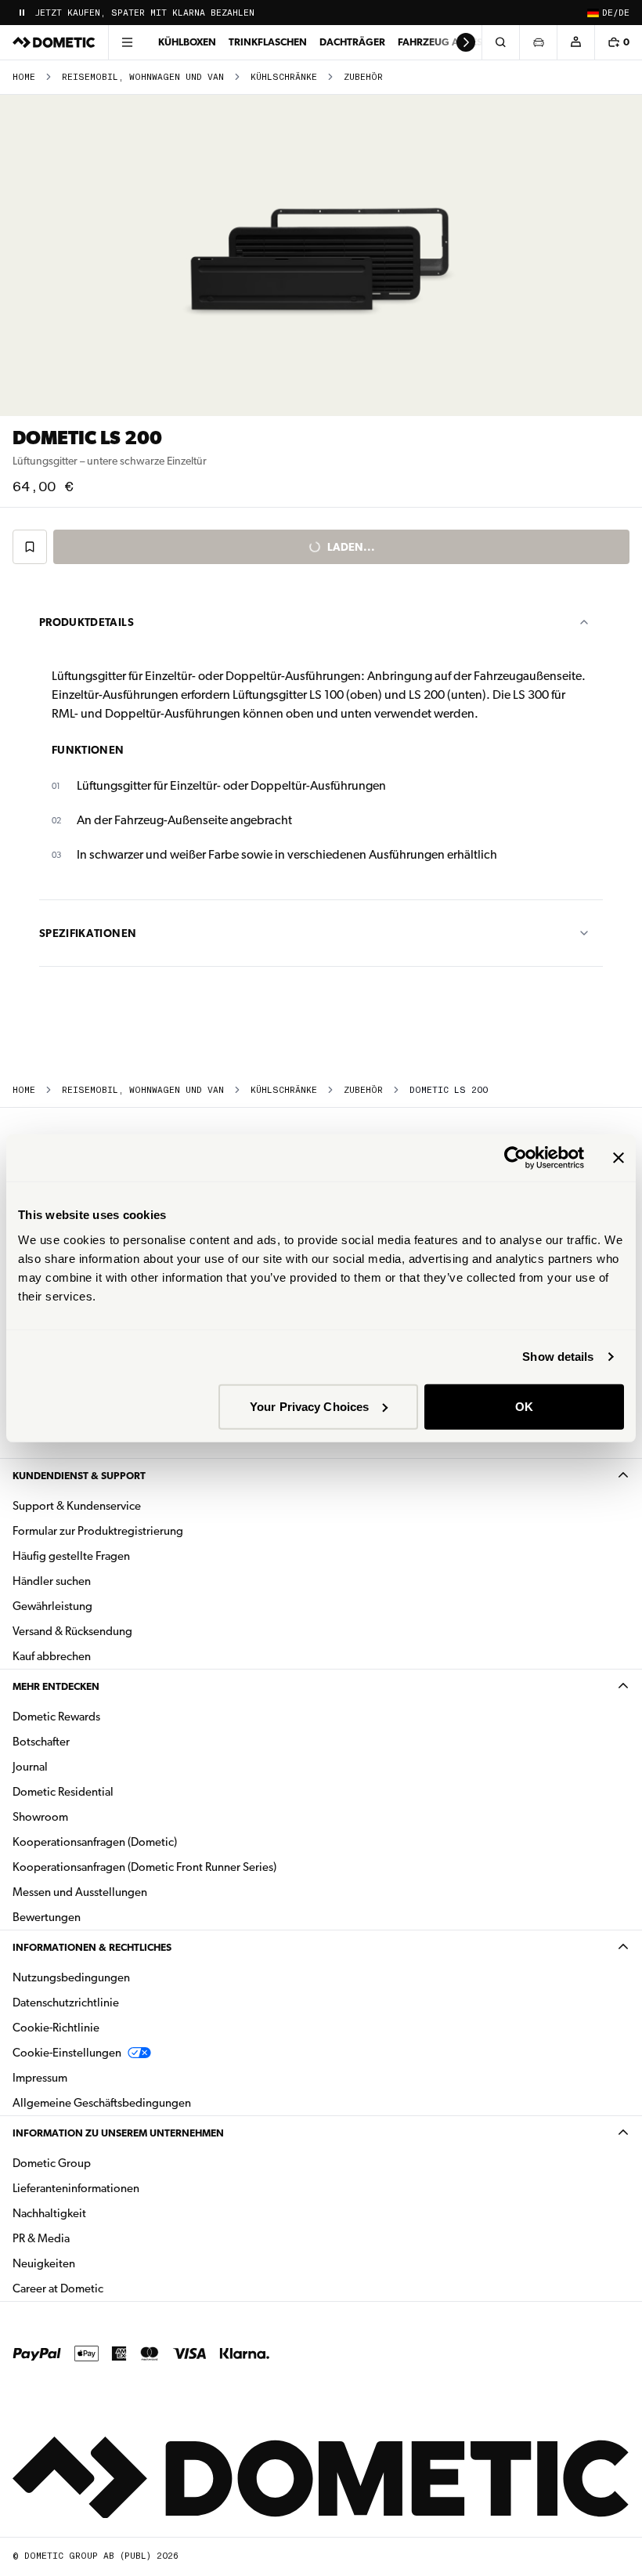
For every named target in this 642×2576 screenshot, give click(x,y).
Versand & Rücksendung (72, 1631)
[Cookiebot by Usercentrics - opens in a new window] (516, 1158)
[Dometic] (54, 42)
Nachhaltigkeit (49, 2213)
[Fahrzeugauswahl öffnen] (538, 42)
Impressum (40, 2078)
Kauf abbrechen (52, 1656)
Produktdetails (87, 622)
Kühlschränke (284, 77)
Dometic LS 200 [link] (449, 1090)
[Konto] (575, 42)
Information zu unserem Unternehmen (118, 2133)
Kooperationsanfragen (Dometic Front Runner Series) (144, 1867)
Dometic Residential (112, 1791)
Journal (30, 1767)
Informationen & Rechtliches (92, 1947)
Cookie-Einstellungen (67, 2053)
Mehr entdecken (56, 1686)
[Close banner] (619, 1158)
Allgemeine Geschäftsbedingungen (102, 2103)
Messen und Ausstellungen (80, 1892)
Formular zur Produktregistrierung (98, 1531)
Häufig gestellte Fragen (71, 1556)
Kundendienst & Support (79, 1476)
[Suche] (500, 42)
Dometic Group (101, 2163)
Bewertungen (47, 1917)
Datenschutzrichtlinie (66, 2003)
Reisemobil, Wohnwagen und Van (143, 77)
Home (24, 77)
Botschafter (41, 1742)
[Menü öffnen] (127, 42)
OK (524, 1406)
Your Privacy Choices (309, 1406)
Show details (558, 1357)
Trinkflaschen (268, 42)
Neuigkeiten (93, 2263)
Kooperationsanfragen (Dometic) (95, 1842)
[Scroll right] (466, 42)
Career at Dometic (107, 2288)
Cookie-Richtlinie (56, 2028)
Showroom (40, 1817)
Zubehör (363, 77)
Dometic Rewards (56, 1717)
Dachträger (352, 42)
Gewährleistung (52, 1606)
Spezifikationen (88, 933)
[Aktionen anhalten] (22, 13)
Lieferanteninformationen (76, 2188)
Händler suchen (52, 1581)
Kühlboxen (187, 42)
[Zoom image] (321, 255)
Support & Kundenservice (77, 1506)
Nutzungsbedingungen (71, 1977)
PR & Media (90, 2238)
